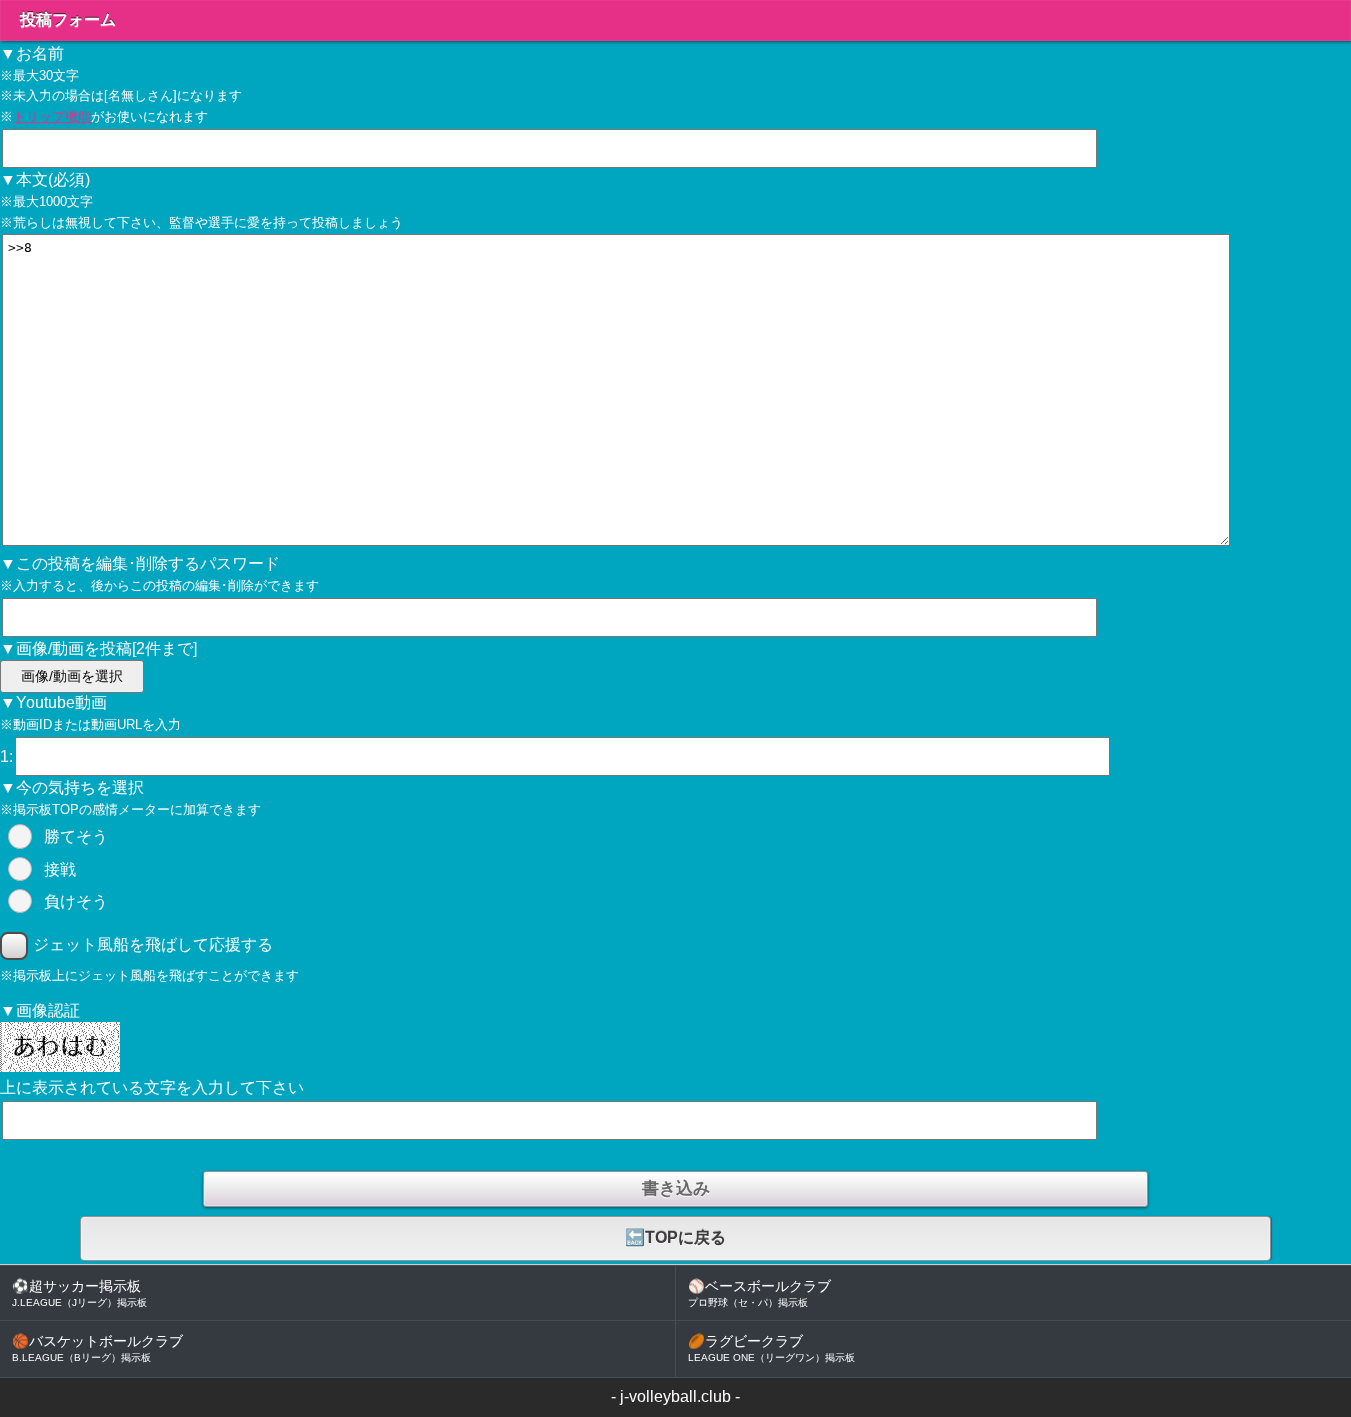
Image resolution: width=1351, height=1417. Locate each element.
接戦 (60, 869)
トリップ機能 (52, 116)
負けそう (76, 901)
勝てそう (76, 836)
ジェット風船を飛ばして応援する (153, 944)
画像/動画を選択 (72, 676)
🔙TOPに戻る (675, 1237)
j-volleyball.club (675, 1396)
